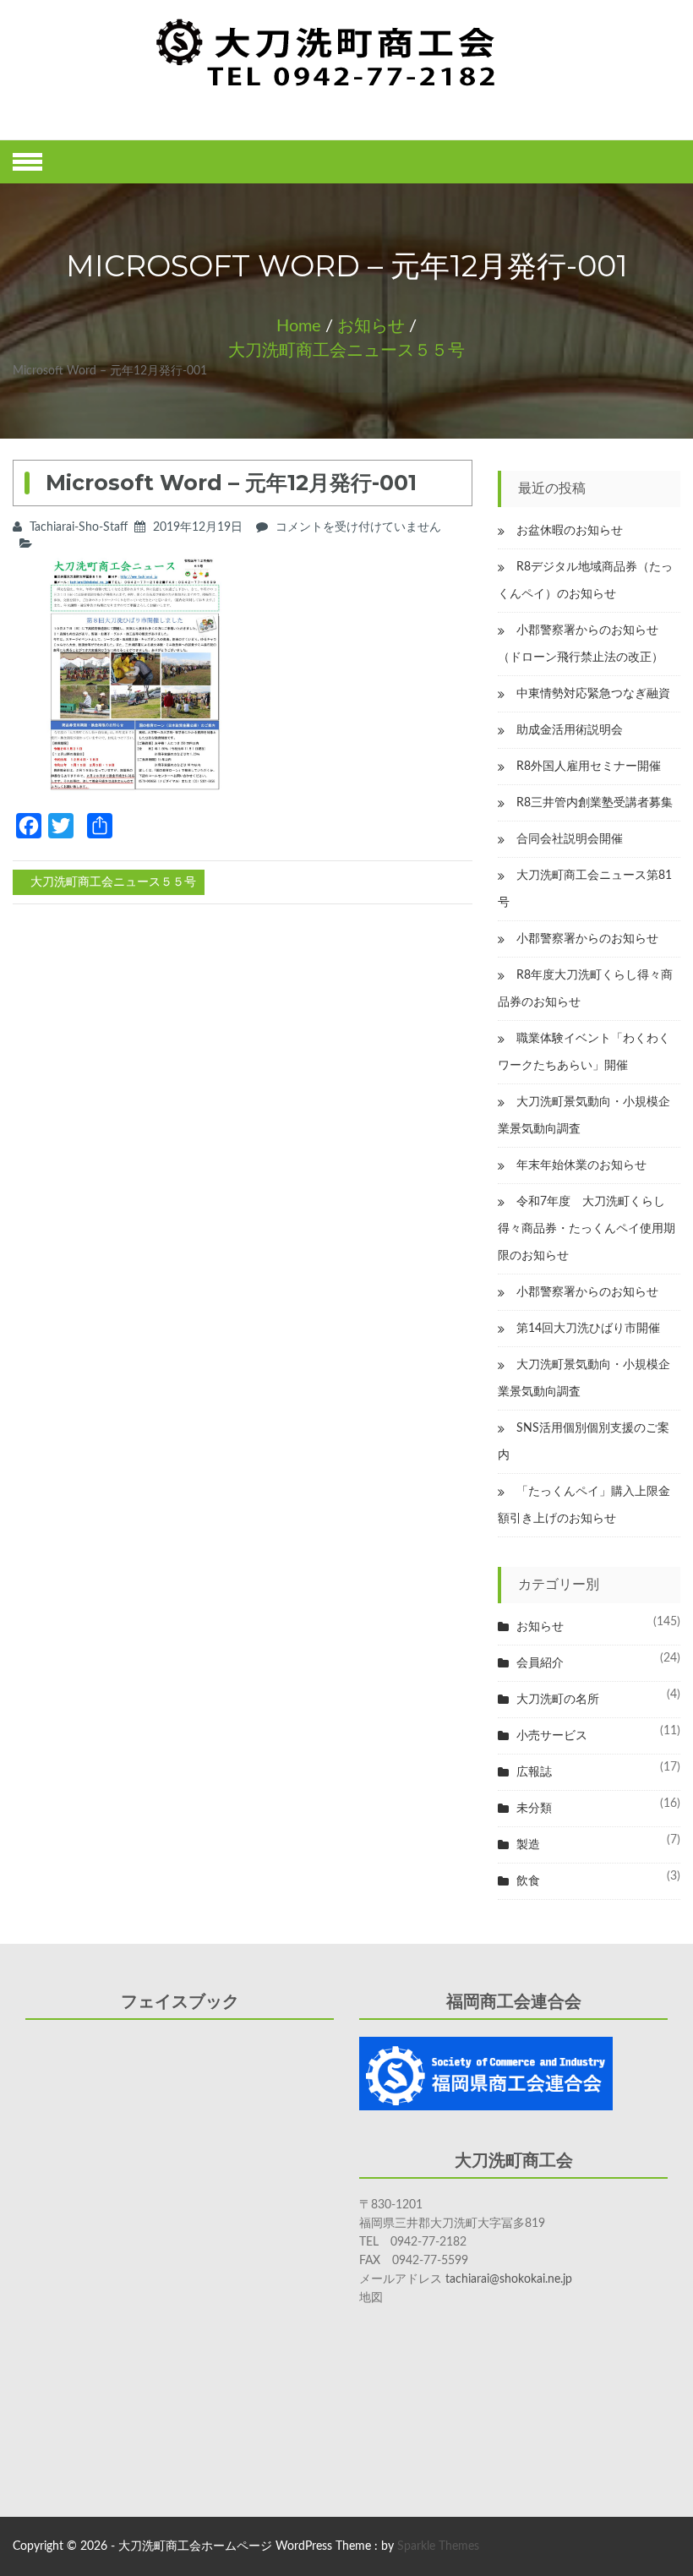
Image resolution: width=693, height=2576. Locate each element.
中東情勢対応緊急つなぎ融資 (593, 694)
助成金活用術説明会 (570, 730)
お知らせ (371, 326)
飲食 (528, 1881)
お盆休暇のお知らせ (570, 531)
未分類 (534, 1809)
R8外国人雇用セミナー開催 (589, 767)
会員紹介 (540, 1663)
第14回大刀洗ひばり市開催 (588, 1329)
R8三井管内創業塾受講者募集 (595, 803)
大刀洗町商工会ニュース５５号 (346, 351)
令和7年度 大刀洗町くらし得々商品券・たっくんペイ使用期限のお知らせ (587, 1229)
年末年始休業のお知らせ (581, 1165)
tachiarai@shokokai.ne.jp (509, 2279)
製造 (528, 1845)
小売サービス (552, 1736)
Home (299, 326)
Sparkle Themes (438, 2546)
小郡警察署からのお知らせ (587, 939)
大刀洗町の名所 (558, 1700)
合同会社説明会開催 (570, 839)
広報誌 (534, 1772)
